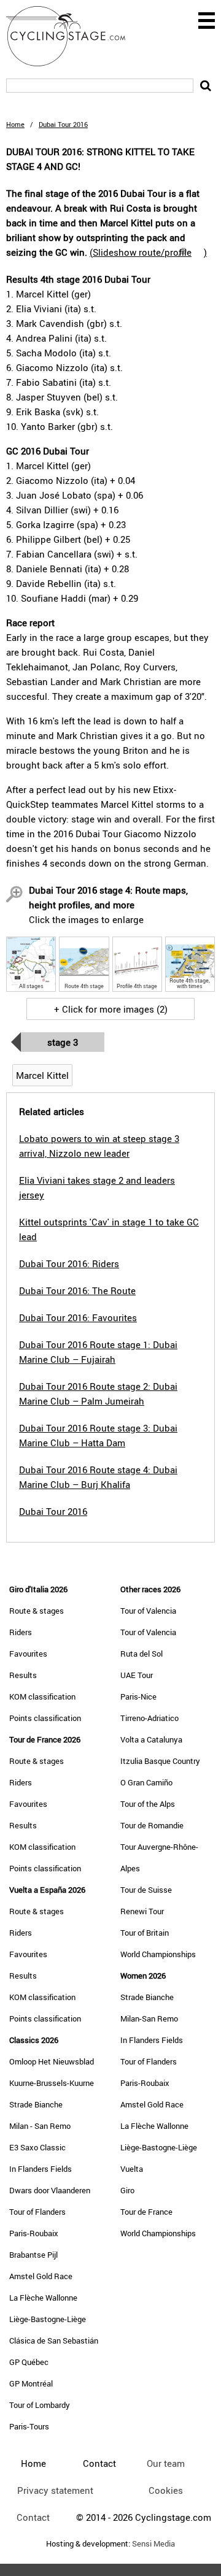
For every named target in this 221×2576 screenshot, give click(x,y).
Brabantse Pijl (33, 2255)
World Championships (158, 1954)
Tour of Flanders (37, 2212)
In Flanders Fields (41, 2169)
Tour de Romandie (152, 1825)
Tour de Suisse (146, 1890)
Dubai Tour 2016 (53, 1511)
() (148, 252)
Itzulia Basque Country (160, 1761)
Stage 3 (63, 1042)
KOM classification (42, 1696)
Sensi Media (153, 2544)
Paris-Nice (138, 1696)
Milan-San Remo (149, 2018)
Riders (21, 1632)
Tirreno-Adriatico (149, 1718)
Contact (33, 2517)
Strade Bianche (36, 2104)
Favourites (28, 1654)
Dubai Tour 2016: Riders (69, 1263)
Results (23, 1675)
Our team (166, 2463)
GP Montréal (31, 2383)
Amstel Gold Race (41, 2276)
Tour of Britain (145, 1933)
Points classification (45, 1718)
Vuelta (132, 2169)
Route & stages (37, 1611)
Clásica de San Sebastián (54, 2340)
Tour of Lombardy (40, 2405)
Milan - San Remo (40, 2126)
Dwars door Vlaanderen (50, 2190)
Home (15, 124)
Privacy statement (55, 2490)
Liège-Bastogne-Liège (48, 2319)
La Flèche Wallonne (43, 2298)
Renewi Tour (142, 1911)
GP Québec (29, 2362)
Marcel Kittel (42, 1075)
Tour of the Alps (148, 1804)
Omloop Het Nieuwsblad (52, 2061)
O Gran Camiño (146, 1782)
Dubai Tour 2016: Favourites (78, 1317)
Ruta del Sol (142, 1654)
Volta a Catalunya (151, 1739)
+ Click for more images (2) (111, 1009)
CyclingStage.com (74, 36)
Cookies (166, 2490)
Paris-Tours (29, 2426)
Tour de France (146, 2212)
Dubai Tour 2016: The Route (77, 1290)
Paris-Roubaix (34, 2233)
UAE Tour (137, 1675)
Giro (127, 2190)
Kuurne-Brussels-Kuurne (52, 2083)
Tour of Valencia (148, 1611)
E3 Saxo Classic (37, 2147)
